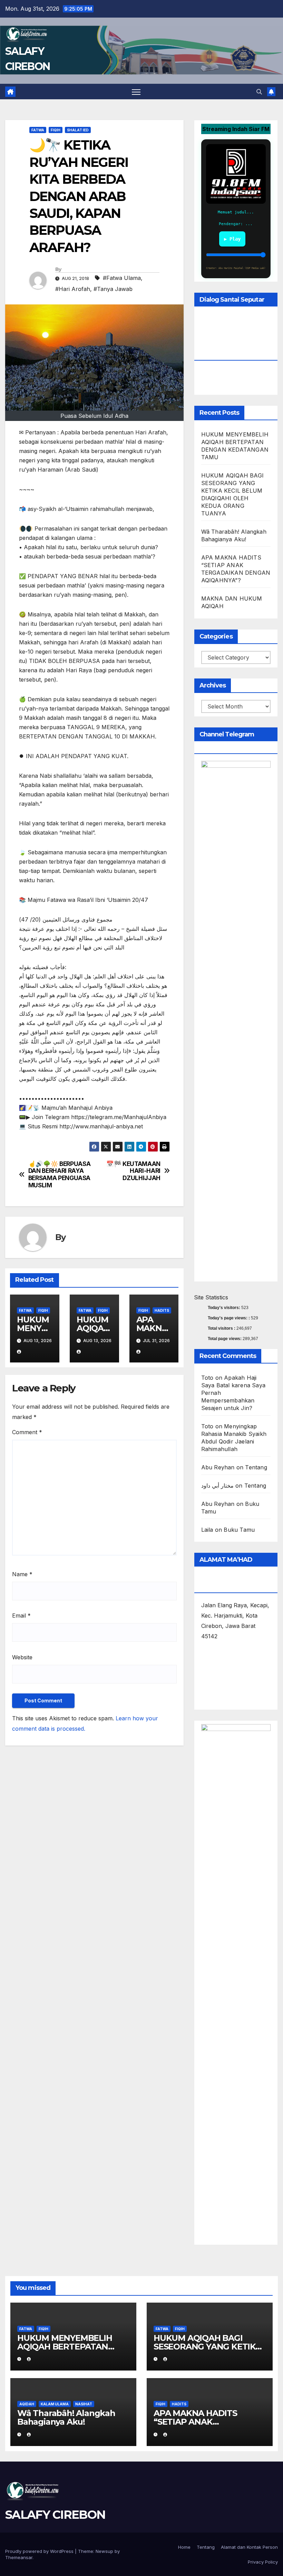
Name (22, 1574)
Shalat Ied (78, 130)
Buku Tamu (239, 1530)
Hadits (162, 1310)
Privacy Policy (263, 2562)
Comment (27, 1432)
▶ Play (232, 239)
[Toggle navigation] (136, 92)
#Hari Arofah (73, 289)
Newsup (104, 2551)
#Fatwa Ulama (122, 278)
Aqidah (27, 2404)
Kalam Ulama (55, 2404)
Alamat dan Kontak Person (249, 2547)
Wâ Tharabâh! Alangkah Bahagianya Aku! (66, 2417)
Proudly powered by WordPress (40, 2551)
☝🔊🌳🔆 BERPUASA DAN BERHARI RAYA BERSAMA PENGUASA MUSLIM (60, 1175)
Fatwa (38, 130)
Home (184, 2547)
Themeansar (19, 2557)
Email (21, 1616)
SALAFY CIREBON (55, 2515)
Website (22, 1657)
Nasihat (84, 2404)
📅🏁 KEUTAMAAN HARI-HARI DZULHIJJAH (133, 1171)
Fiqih (56, 130)
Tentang (256, 1467)
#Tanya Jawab (113, 289)
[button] (259, 92)
